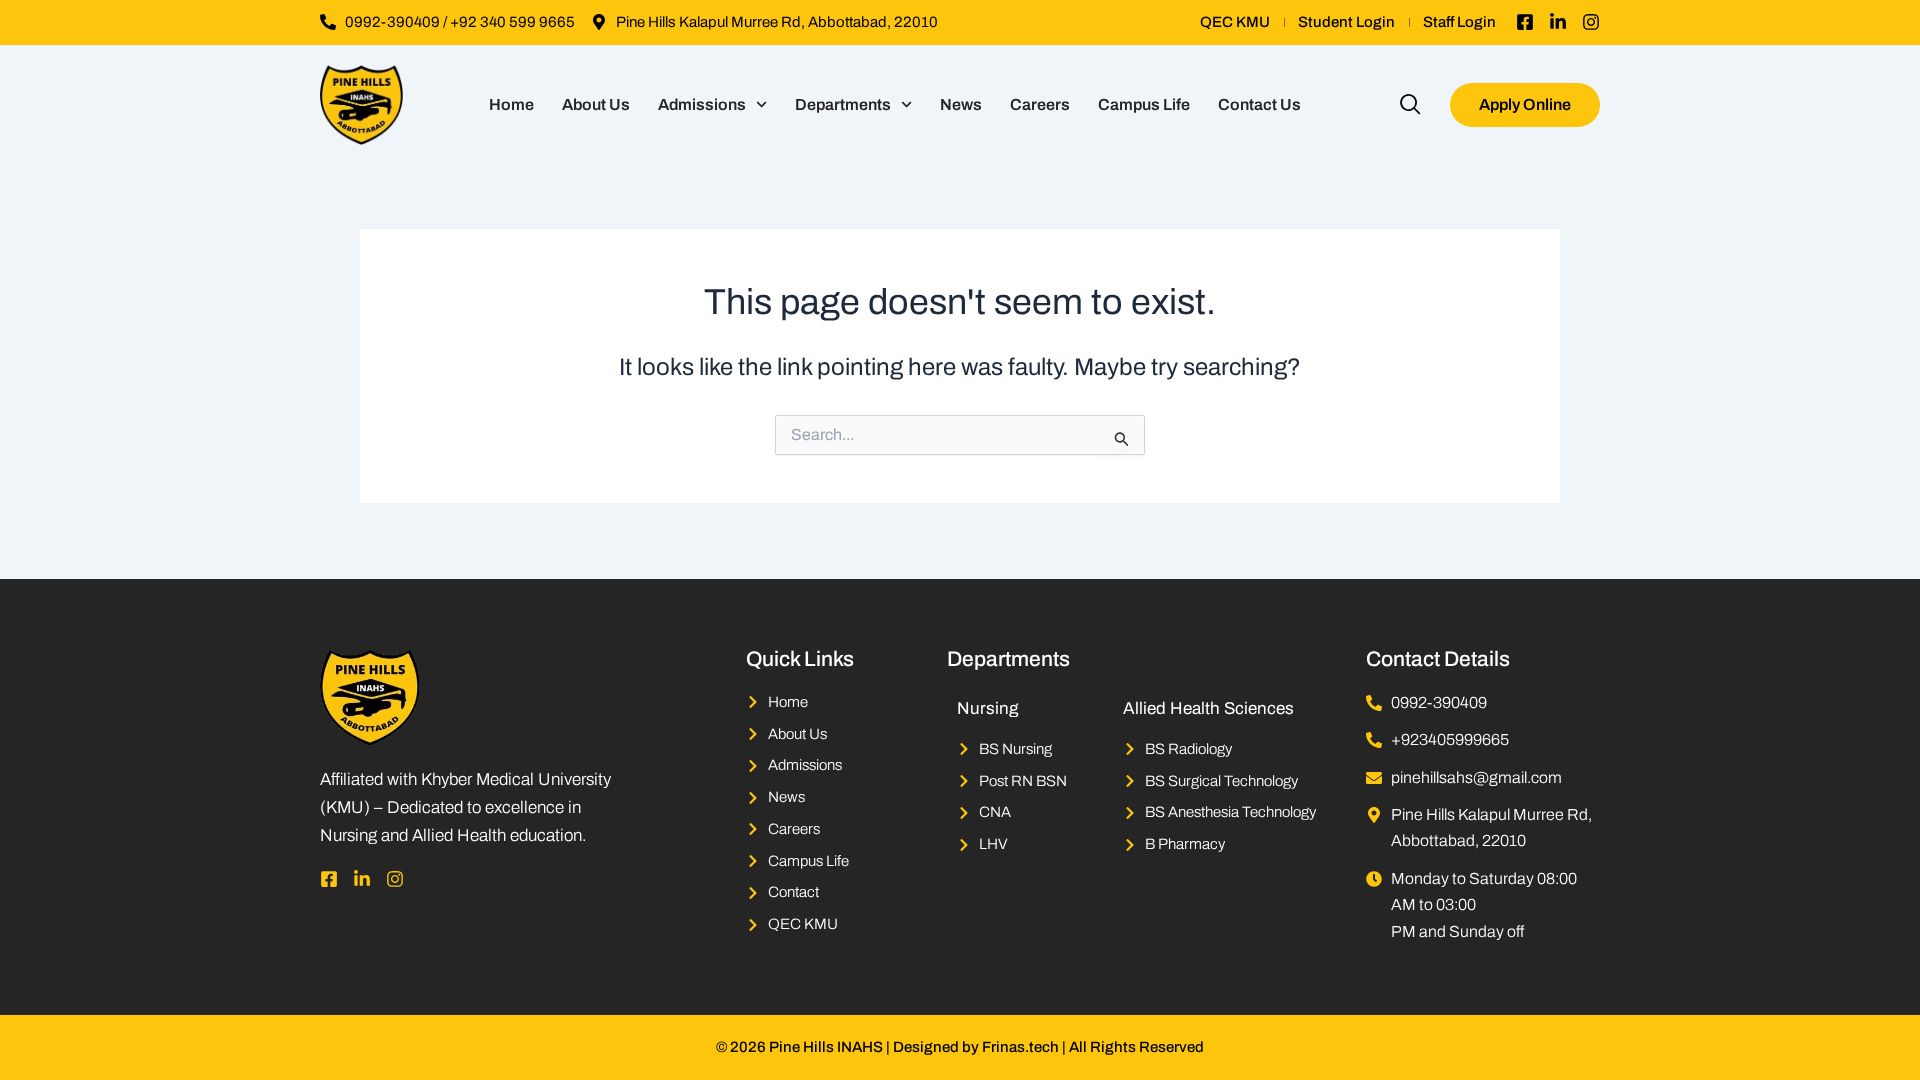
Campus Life (1144, 104)
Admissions (702, 104)
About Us (596, 104)
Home (511, 104)
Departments (843, 104)
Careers (1040, 104)
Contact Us (1259, 104)
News (961, 104)
